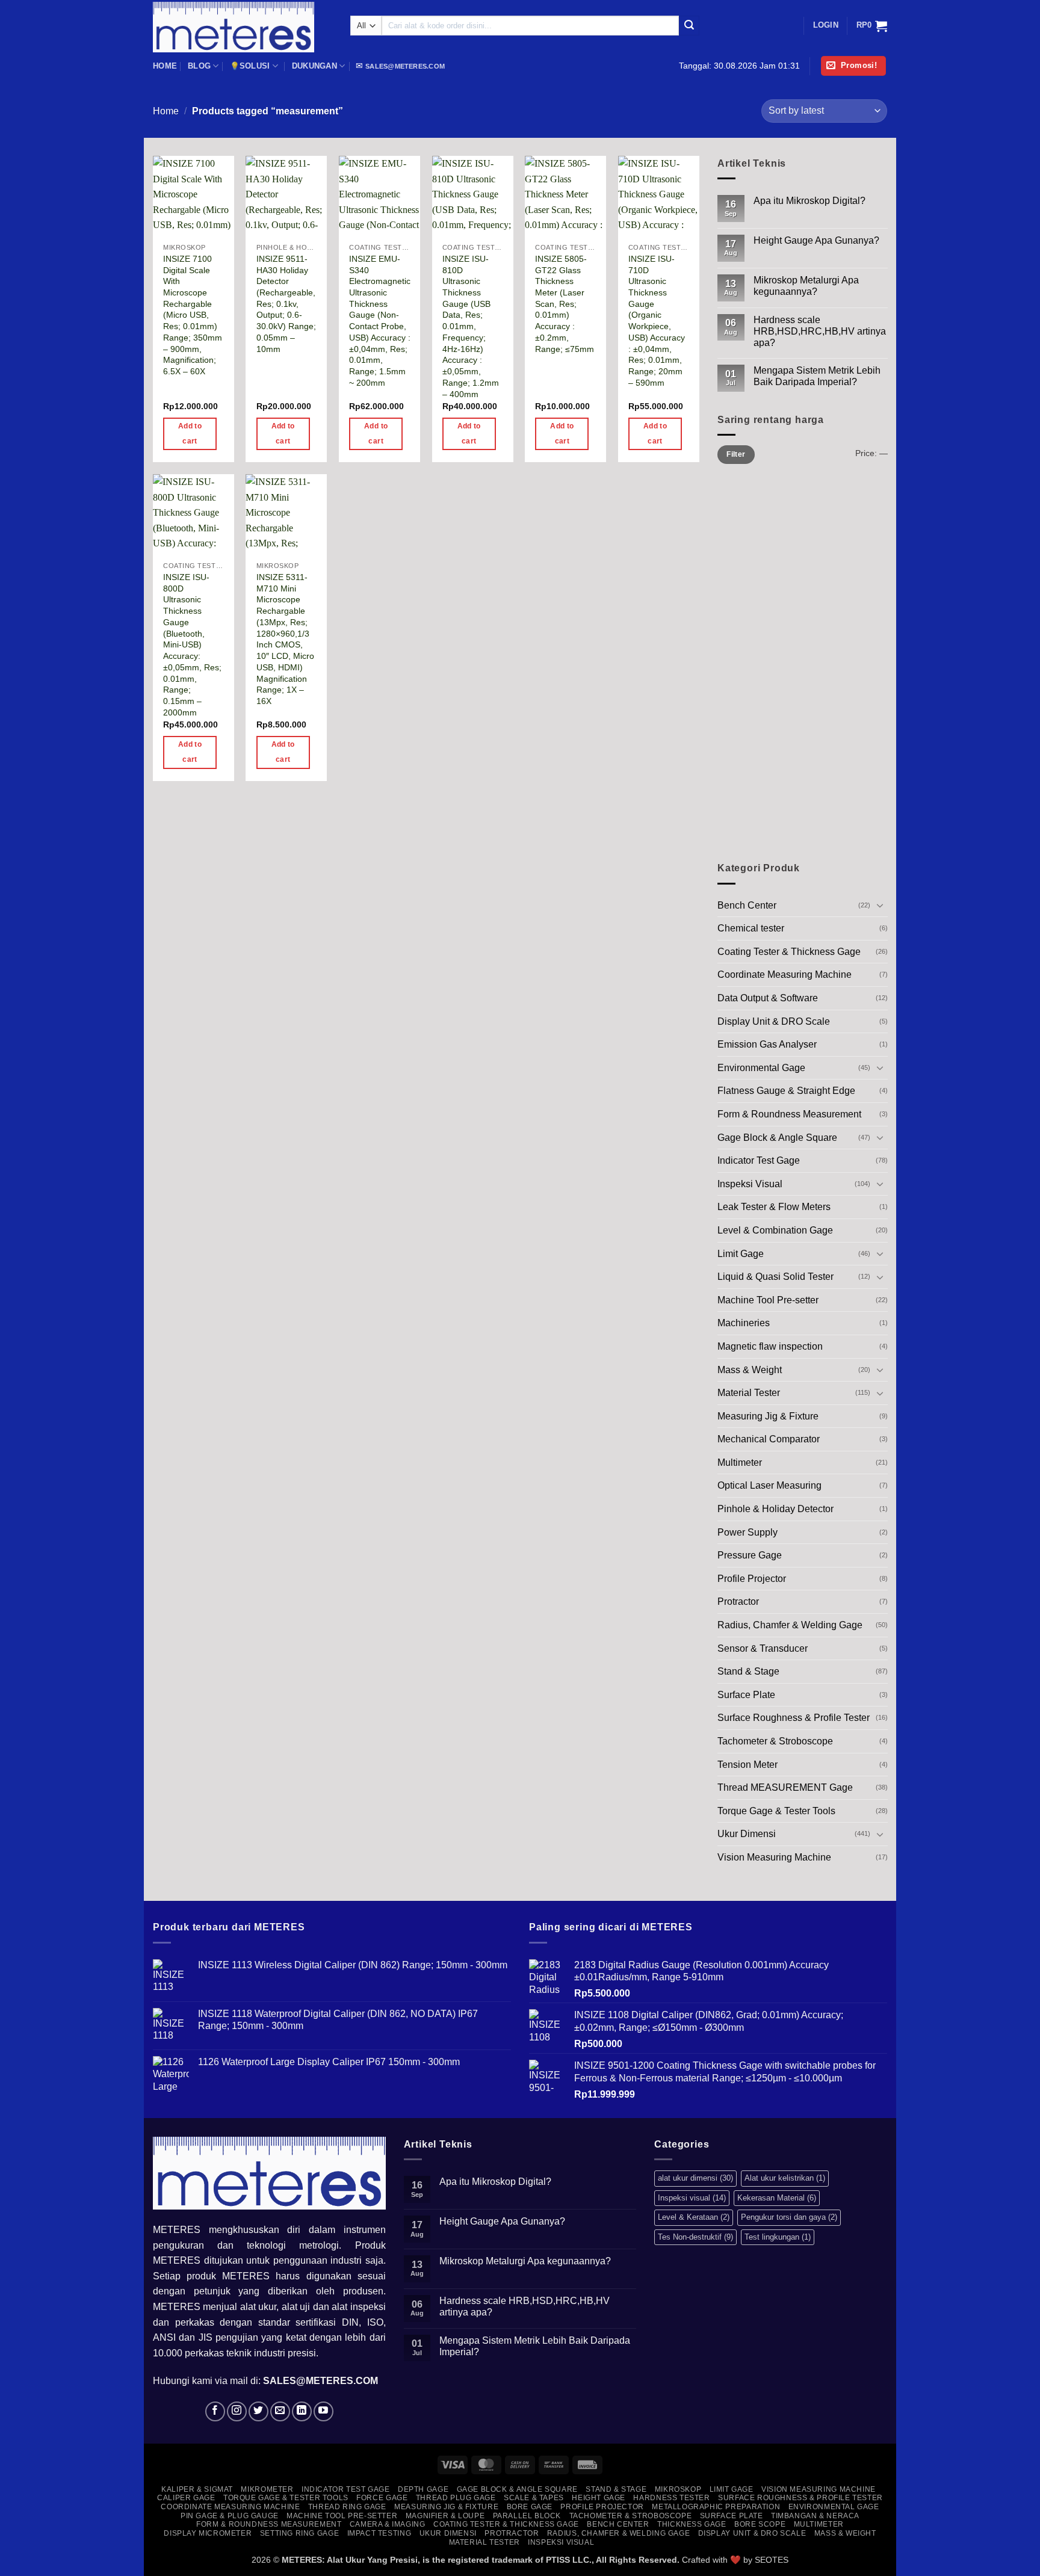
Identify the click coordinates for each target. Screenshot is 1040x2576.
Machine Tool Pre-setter (768, 1300)
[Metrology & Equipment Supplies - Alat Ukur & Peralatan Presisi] (243, 27)
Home (165, 66)
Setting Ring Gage (299, 2533)
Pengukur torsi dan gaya (789, 2217)
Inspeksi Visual (750, 1184)
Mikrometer (267, 2489)
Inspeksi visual (692, 2198)
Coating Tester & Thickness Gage (789, 952)
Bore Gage (530, 2507)
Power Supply (747, 1532)
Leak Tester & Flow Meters (774, 1207)
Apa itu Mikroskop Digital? (809, 201)
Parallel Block (527, 2516)
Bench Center (747, 905)
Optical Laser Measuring (769, 1485)
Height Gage (599, 2498)
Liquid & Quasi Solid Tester (775, 1277)
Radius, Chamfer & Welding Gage (790, 1625)
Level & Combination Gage (775, 1230)
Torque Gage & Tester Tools (776, 1811)
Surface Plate (746, 1695)
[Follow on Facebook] (215, 2411)
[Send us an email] (280, 2411)
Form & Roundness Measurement (789, 1114)
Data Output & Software (768, 998)
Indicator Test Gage (759, 1160)
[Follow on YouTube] (323, 2411)
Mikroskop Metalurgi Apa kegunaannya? (806, 286)
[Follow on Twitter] (258, 2411)
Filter (736, 454)
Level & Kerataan (694, 2217)
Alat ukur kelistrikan (785, 2178)
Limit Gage (741, 1253)
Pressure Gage (750, 1555)
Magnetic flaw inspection (770, 1346)
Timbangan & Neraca (815, 2516)
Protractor (738, 1602)
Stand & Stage (748, 1671)
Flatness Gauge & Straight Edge (786, 1091)
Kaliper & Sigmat (197, 2489)
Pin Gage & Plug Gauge (230, 2516)
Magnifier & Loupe (445, 2516)
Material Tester (749, 1393)
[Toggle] (880, 905)
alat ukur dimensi (695, 2178)
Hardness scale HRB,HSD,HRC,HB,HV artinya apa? (819, 331)
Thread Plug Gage (456, 2498)
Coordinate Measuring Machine (785, 974)
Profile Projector (752, 1579)
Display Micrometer (208, 2533)
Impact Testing (379, 2533)
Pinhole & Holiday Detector (775, 1509)
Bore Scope (760, 2524)
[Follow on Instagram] (237, 2411)
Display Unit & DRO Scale (774, 1021)
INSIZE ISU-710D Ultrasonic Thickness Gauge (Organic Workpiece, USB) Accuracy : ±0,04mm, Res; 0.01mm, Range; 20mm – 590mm (657, 321)
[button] (826, 25)
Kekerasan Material (777, 2198)
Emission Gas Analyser (767, 1044)
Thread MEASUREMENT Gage (785, 1787)
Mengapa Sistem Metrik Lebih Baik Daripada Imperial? (816, 376)
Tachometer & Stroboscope (775, 1741)
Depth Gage (423, 2489)
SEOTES (772, 2560)
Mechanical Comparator (769, 1439)
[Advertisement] (803, 666)
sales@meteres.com (405, 66)
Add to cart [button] (190, 434)
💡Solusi (250, 66)
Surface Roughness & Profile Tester (794, 1718)
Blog (199, 66)
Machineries (744, 1323)
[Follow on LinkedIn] (302, 2411)
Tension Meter (747, 1765)
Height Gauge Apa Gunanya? (816, 240)
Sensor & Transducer (763, 1648)
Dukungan (314, 66)
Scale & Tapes (534, 2498)
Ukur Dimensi (747, 1834)
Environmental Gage (761, 1068)
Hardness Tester (671, 2498)
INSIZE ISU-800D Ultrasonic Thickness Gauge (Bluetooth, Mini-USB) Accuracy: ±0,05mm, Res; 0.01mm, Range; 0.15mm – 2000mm (192, 645)
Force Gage (382, 2498)
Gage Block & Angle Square (777, 1137)
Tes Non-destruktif (695, 2237)
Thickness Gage (692, 2524)
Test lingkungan (778, 2237)
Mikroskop (678, 2489)
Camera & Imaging (388, 2524)
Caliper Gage (186, 2498)
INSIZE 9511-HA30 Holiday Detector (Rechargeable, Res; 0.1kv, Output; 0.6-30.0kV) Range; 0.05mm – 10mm (286, 304)
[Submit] (689, 26)
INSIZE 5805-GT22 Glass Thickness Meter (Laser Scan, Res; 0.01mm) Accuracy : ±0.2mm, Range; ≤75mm (565, 304)
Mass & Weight (750, 1369)
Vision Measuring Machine (774, 1857)
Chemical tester (751, 928)
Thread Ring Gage (347, 2507)
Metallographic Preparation (716, 2507)
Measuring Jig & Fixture (768, 1416)
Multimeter (740, 1463)
